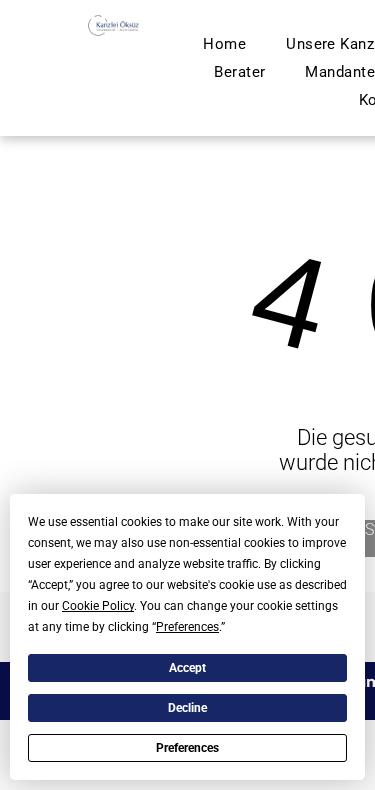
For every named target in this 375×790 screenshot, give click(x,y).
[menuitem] (224, 44)
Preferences (187, 748)
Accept (187, 668)
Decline (187, 708)
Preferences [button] (187, 627)
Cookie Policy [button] (98, 606)
